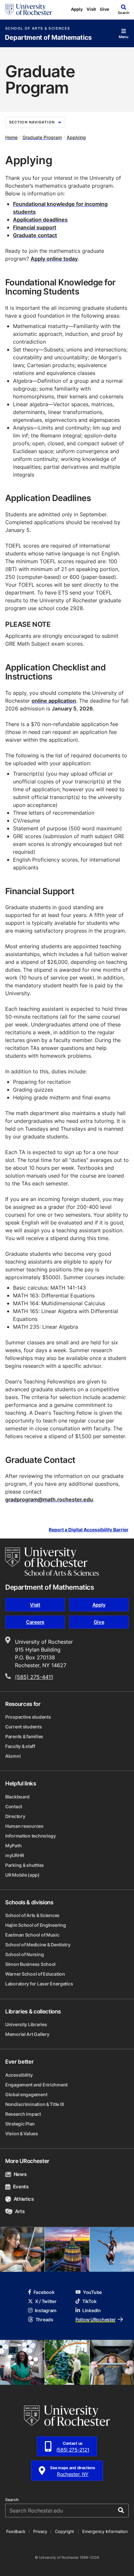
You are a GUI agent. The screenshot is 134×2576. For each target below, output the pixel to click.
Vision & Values (22, 2133)
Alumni (13, 1756)
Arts (20, 2211)
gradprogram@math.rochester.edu (49, 1499)
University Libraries (26, 2024)
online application (54, 701)
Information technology (31, 1836)
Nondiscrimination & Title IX (35, 2104)
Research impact (23, 2114)
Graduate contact (35, 235)
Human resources (24, 1826)
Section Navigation (32, 122)
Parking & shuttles (25, 1865)
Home (11, 137)
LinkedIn (92, 2310)
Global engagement (26, 2094)
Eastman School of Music (32, 1935)
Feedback (16, 2531)
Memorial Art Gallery (27, 2034)
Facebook (44, 2292)
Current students (24, 1727)
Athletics (24, 2199)
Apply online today (54, 259)
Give (105, 9)
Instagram (46, 2310)
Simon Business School (30, 1964)
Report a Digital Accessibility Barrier (89, 1530)
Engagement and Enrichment (36, 2085)
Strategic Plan (20, 2124)
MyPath (13, 1846)
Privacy (40, 2531)
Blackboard (17, 1797)
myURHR (14, 1855)
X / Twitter (46, 2301)
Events (21, 2187)
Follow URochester (95, 2319)
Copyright (65, 2531)
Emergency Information (105, 2531)
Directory (15, 1816)
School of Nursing (24, 1954)
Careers (35, 1622)
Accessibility (19, 2075)
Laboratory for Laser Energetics (39, 1984)
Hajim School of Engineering (35, 1925)
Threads (44, 2319)
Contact (14, 1806)
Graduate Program (42, 137)
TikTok (89, 2301)
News (20, 2174)
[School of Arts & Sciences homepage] (52, 1562)
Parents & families (24, 1736)
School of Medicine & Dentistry (38, 1945)
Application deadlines (40, 220)
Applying (76, 137)
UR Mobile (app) (22, 1875)
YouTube (92, 2292)
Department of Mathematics (48, 38)
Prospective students (28, 1717)
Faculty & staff (20, 1746)
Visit (91, 9)
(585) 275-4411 (34, 1677)
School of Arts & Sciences (38, 29)
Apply (77, 9)
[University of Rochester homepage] (29, 9)
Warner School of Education (35, 1974)
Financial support (35, 227)
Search (12, 2500)
